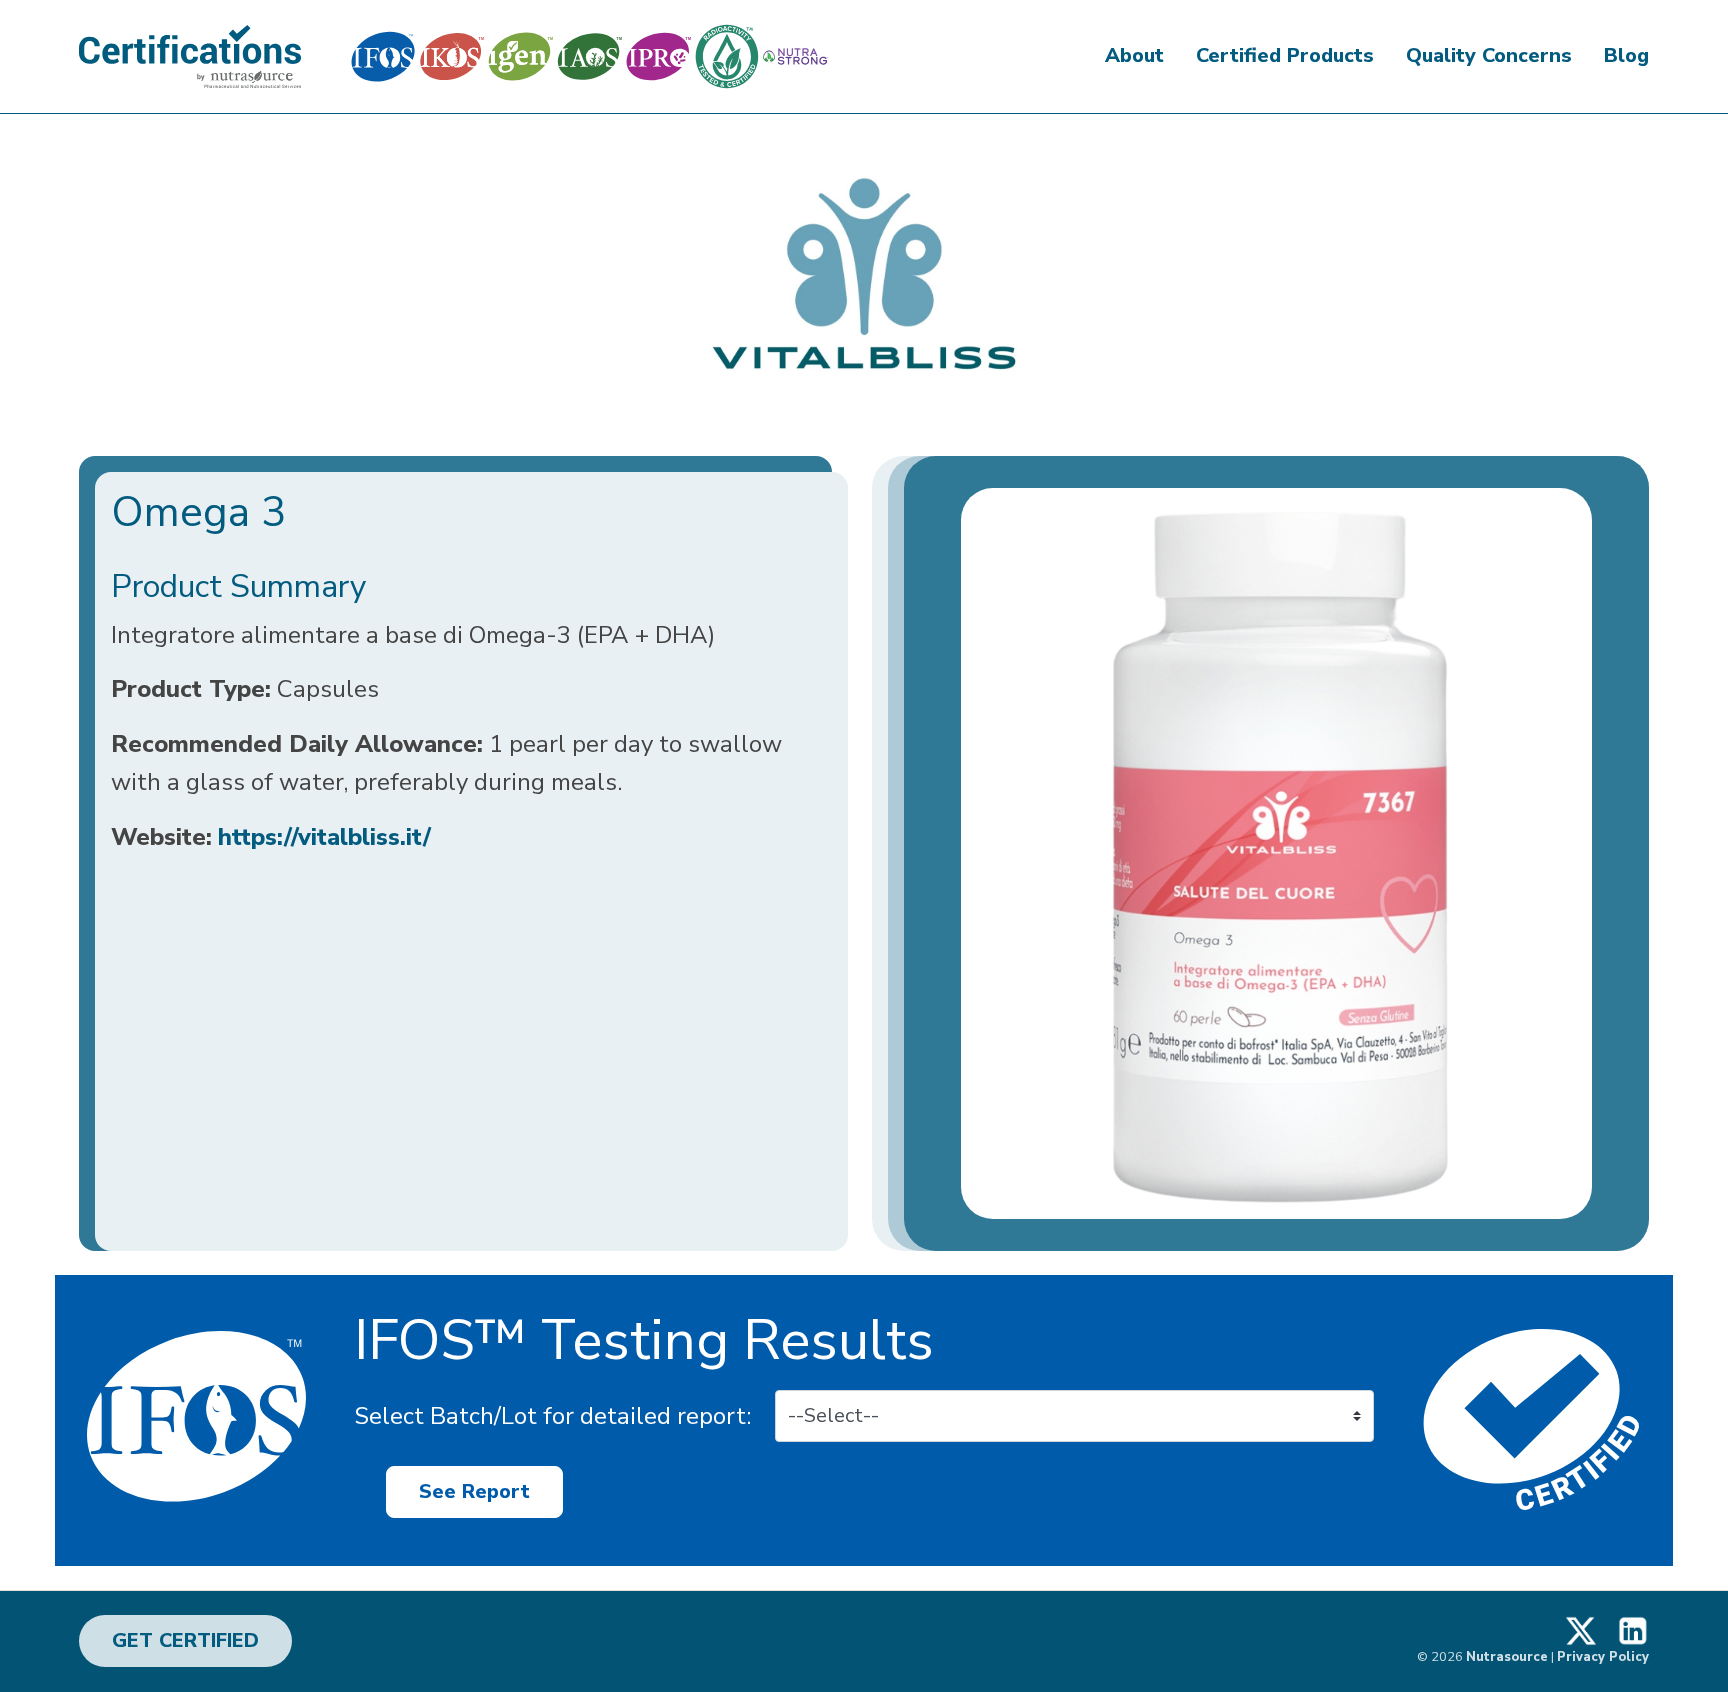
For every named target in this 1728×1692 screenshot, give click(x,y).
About (1134, 55)
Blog (1626, 55)
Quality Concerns (1489, 55)
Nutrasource (1507, 1657)
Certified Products (1285, 55)
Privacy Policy (1603, 1657)
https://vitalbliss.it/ (324, 837)
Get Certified (185, 1640)
